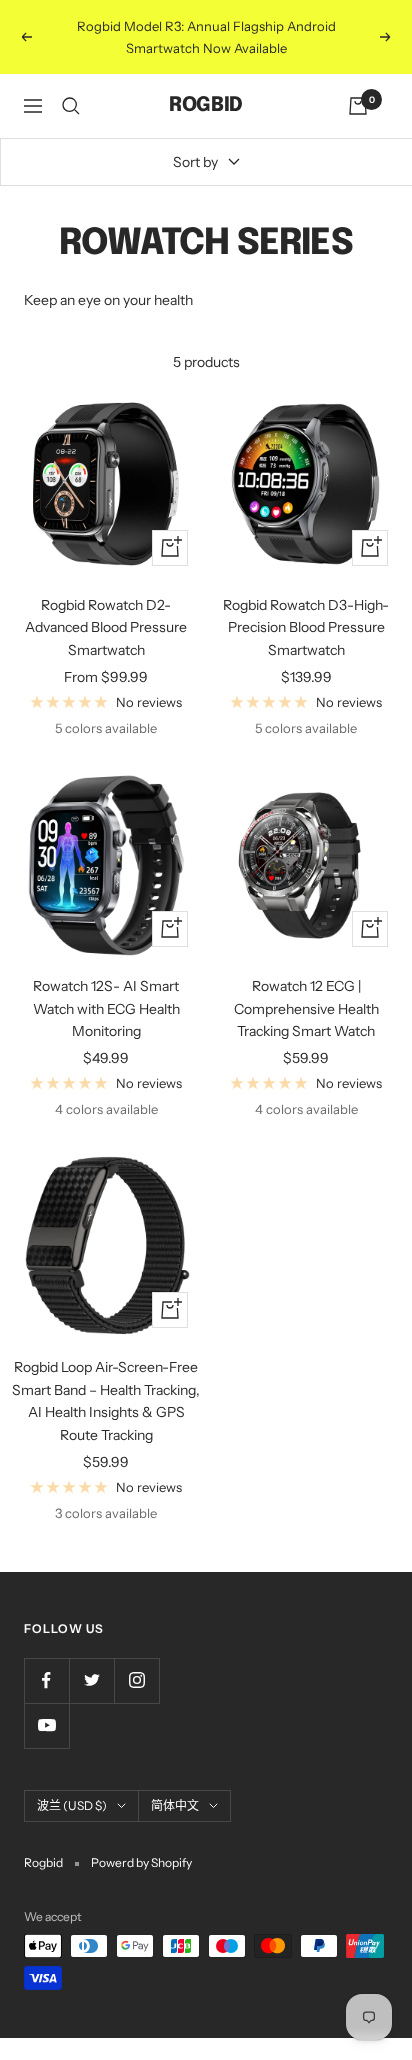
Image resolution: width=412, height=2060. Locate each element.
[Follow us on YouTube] (46, 1725)
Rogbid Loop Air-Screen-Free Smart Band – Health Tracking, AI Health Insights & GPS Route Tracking (106, 1400)
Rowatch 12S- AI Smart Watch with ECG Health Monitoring (106, 1008)
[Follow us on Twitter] (91, 1680)
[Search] (71, 106)
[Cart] (358, 106)
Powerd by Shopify (141, 1862)
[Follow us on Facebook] (46, 1680)
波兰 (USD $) (72, 1805)
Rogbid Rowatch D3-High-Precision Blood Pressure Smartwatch (306, 627)
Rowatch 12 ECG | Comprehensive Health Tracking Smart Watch (306, 1008)
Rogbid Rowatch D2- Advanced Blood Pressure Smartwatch (106, 627)
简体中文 (175, 1805)
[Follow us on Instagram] (136, 1680)
